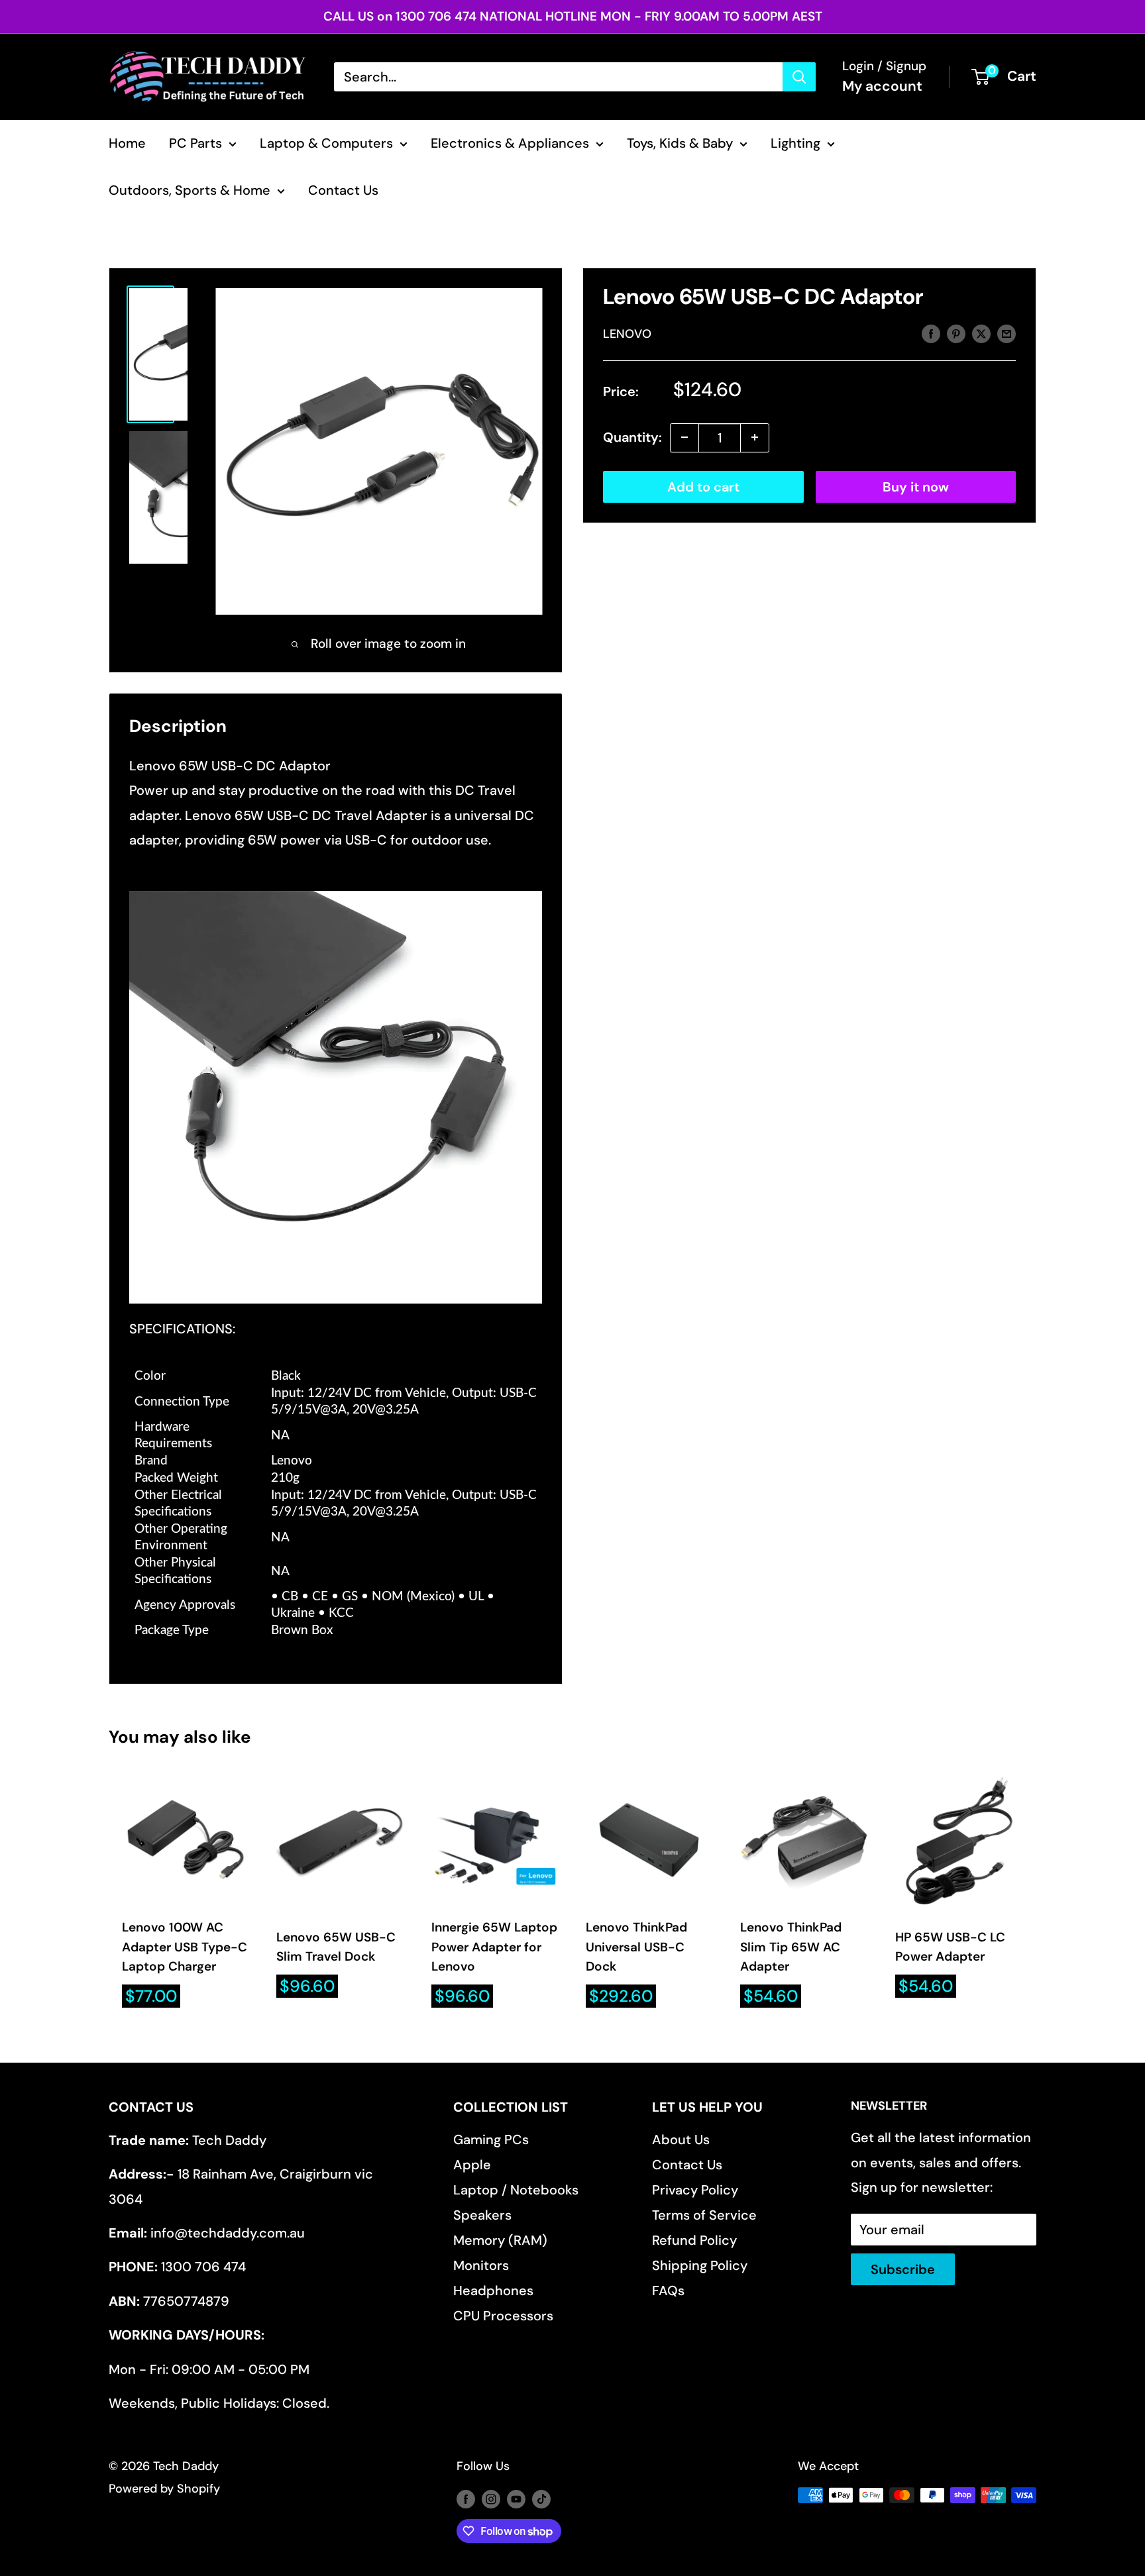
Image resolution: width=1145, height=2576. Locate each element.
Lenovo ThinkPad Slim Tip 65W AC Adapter (791, 1947)
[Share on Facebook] (931, 333)
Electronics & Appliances (510, 143)
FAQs (668, 2291)
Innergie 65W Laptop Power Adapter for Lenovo (494, 1947)
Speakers (482, 2215)
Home (127, 143)
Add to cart (703, 486)
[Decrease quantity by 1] (684, 437)
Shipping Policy (700, 2265)
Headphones (493, 2291)
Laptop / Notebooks (516, 2190)
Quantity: (632, 437)
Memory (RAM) (500, 2240)
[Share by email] (1007, 333)
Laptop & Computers (326, 143)
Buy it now (916, 486)
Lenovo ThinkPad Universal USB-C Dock (636, 1947)
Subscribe (903, 2269)
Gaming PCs (491, 2139)
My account (882, 86)
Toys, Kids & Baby (680, 143)
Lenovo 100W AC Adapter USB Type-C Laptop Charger (185, 1947)
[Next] (1037, 1893)
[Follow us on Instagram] (491, 2499)
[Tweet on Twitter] (981, 333)
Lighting (795, 143)
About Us (681, 2139)
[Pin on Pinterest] (956, 333)
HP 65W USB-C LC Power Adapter (950, 1947)
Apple (472, 2165)
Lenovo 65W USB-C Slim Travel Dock (336, 1947)
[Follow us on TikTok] (541, 2499)
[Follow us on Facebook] (466, 2499)
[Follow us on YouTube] (516, 2499)
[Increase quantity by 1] (755, 437)
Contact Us (343, 190)
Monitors (481, 2265)
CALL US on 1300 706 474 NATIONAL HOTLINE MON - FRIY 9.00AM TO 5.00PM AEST (573, 16)
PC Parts (195, 143)
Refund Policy (694, 2240)
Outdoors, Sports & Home (190, 190)
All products (188, 240)
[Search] (799, 77)
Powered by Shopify (164, 2489)
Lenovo (627, 334)
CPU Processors (503, 2316)
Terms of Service (704, 2215)
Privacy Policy (695, 2190)
